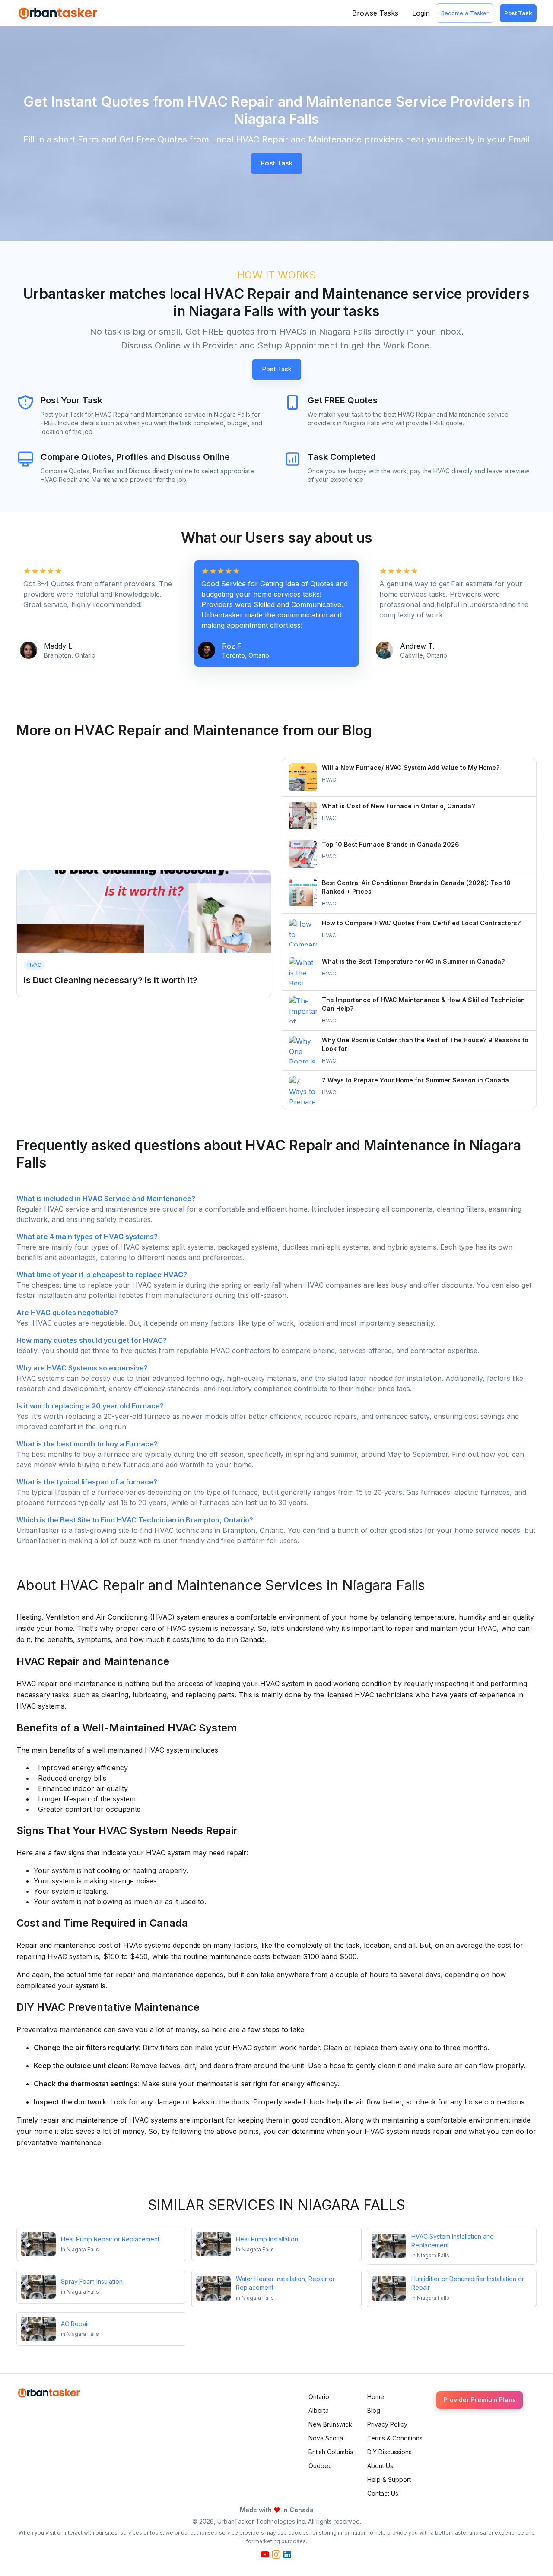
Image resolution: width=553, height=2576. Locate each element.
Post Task (518, 13)
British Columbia (331, 2452)
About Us (380, 2466)
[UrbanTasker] (49, 2393)
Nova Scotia (326, 2438)
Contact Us (383, 2493)
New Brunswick (330, 2424)
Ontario (319, 2397)
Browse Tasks (375, 13)
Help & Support (389, 2479)
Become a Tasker (465, 13)
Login (421, 13)
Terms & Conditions (395, 2438)
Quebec (320, 2466)
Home (376, 2397)
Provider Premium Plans (480, 2400)
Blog (374, 2410)
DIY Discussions (389, 2452)
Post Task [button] (277, 163)
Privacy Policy (387, 2424)
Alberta (319, 2410)
